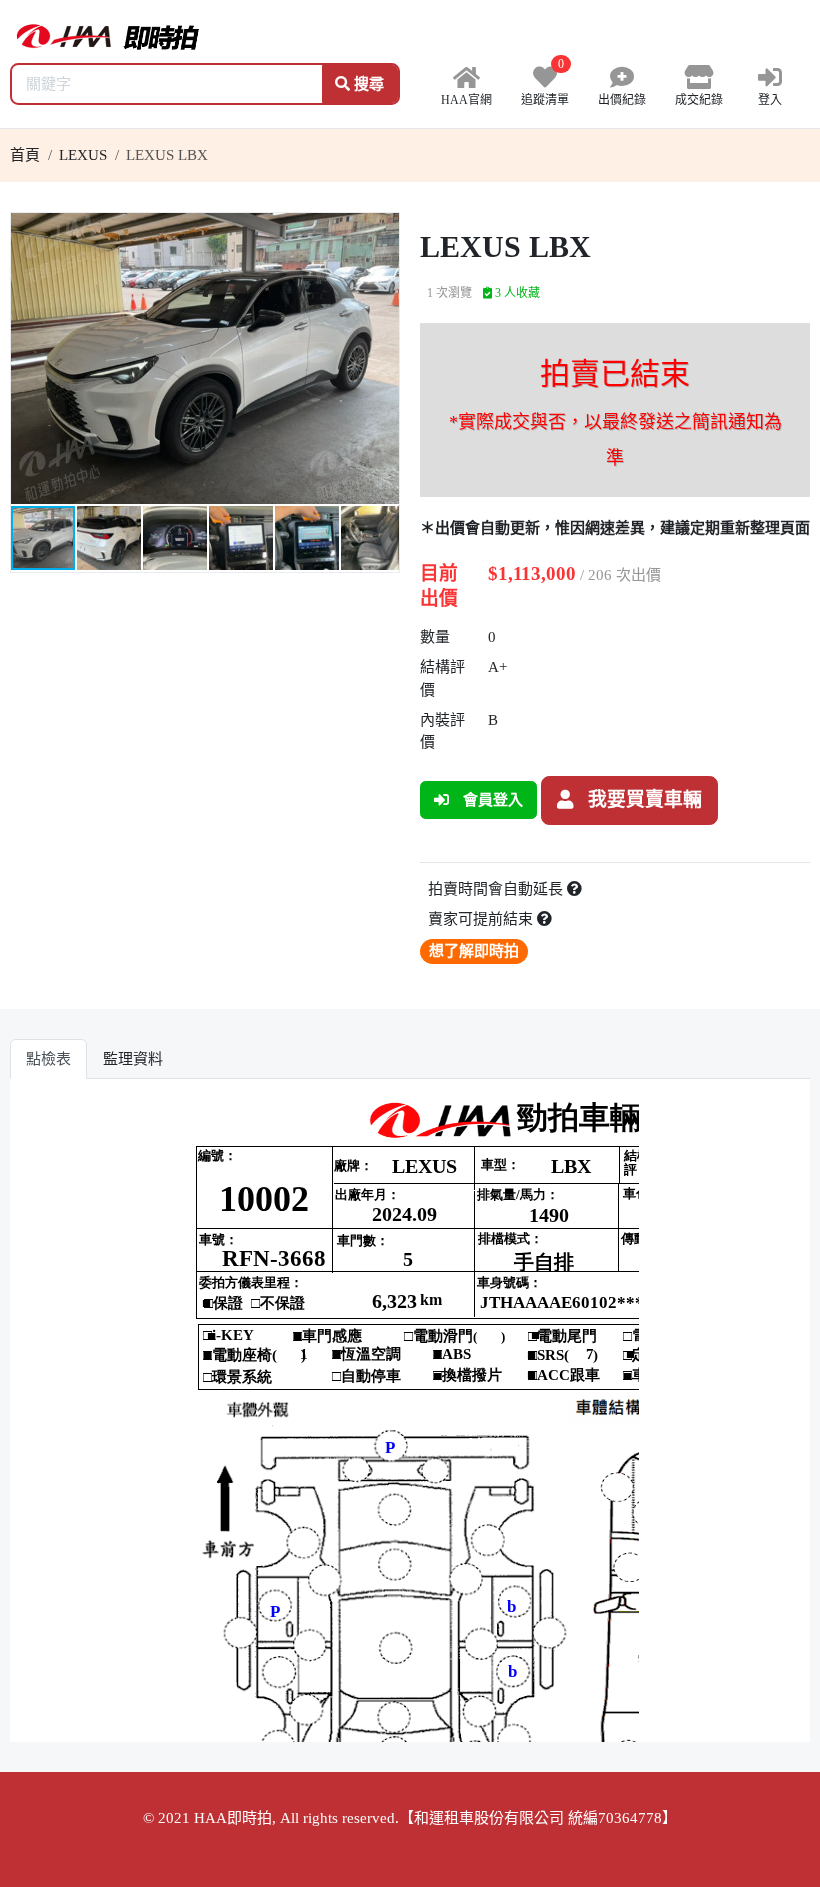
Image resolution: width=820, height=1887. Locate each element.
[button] (381, 231)
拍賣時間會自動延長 (497, 889)
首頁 (25, 155)
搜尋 (367, 84)
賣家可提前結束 (482, 919)
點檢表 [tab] (48, 1059)
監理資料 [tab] (133, 1059)
